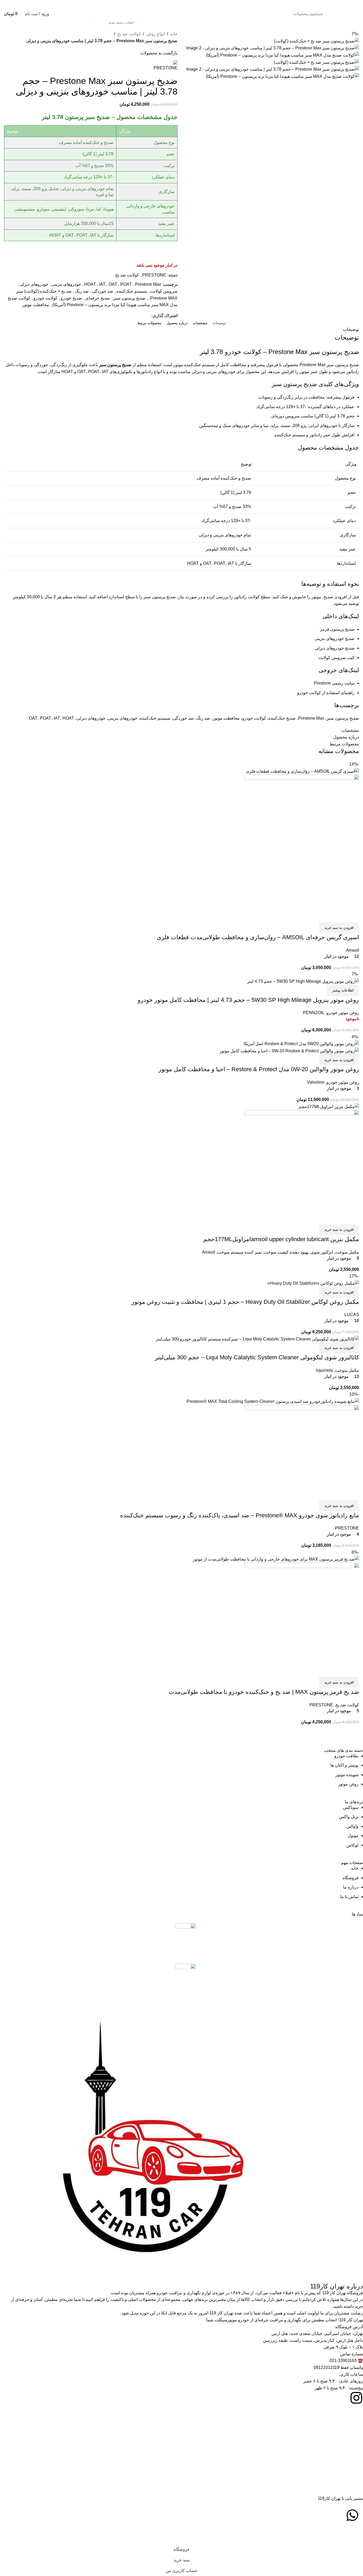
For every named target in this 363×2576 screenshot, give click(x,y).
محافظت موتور (36, 305)
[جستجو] (87, 14)
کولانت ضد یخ (129, 34)
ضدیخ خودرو (71, 298)
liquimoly (324, 1370)
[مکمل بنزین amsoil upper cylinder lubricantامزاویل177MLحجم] (329, 1106)
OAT (113, 284)
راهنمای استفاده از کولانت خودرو (326, 693)
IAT (102, 284)
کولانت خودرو (45, 298)
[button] (339, 928)
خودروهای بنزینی (66, 284)
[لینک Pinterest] (335, 4)
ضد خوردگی (103, 291)
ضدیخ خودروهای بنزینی (334, 638)
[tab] (219, 323)
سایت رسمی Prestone (334, 683)
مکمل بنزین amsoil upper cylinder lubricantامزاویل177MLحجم (281, 1239)
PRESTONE (154, 275)
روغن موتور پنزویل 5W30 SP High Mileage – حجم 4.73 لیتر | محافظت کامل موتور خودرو (248, 1000)
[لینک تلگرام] (322, 4)
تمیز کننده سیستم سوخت (239, 1252)
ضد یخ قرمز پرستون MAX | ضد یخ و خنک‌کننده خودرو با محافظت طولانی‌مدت (264, 1692)
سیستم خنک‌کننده (132, 291)
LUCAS (352, 1315)
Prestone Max (148, 284)
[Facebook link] (356, 4)
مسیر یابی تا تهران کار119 (340, 2498)
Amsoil (353, 950)
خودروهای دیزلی (34, 284)
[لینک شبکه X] (349, 4)
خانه (174, 34)
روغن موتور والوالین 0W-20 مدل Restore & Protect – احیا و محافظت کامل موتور (259, 1069)
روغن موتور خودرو (343, 1013)
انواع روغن (155, 34)
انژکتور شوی (322, 1252)
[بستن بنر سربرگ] (356, 2537)
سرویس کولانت (164, 291)
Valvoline (316, 1082)
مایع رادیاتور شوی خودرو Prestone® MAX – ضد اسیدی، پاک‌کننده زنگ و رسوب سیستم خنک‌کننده (240, 1515)
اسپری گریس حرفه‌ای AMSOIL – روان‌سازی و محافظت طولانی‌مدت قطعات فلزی (258, 937)
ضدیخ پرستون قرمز (337, 629)
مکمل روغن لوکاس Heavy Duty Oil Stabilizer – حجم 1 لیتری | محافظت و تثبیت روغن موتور (245, 1302)
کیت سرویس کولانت (336, 658)
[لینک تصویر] (185, 1940)
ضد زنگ (82, 291)
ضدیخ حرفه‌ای (98, 298)
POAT (126, 284)
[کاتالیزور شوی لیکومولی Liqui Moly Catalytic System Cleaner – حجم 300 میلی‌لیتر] (257, 1339)
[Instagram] (356, 2398)
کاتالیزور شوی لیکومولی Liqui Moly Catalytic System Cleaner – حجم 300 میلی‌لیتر (257, 1357)
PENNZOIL (314, 1013)
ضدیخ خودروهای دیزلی (335, 648)
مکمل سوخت (347, 1252)
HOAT (90, 284)
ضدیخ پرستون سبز (129, 298)
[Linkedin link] (329, 4)
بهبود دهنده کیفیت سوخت (286, 1252)
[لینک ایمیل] (342, 4)
